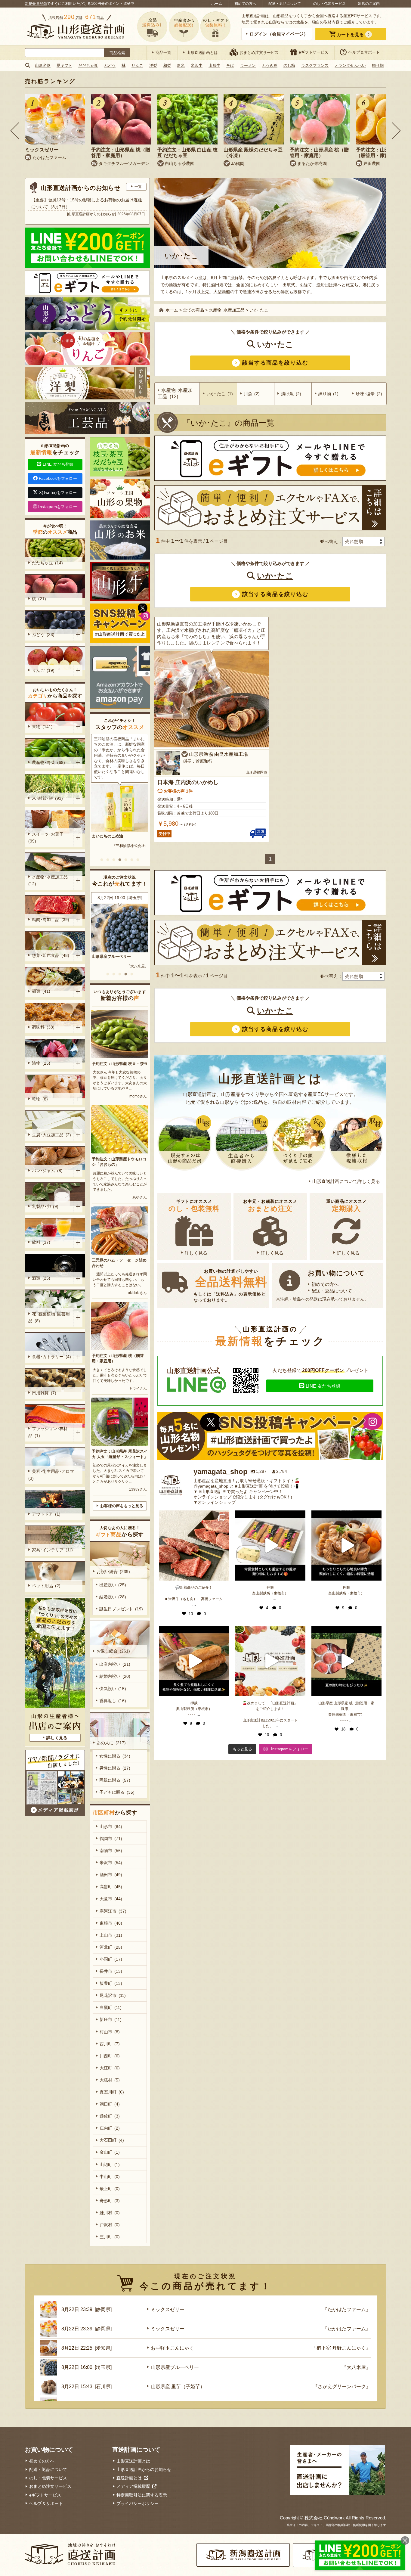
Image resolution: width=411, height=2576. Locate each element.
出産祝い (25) (113, 1585)
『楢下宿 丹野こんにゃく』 (341, 2348)
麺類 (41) (41, 991)
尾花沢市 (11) (113, 1995)
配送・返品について (285, 4)
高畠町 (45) (111, 1887)
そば (230, 65)
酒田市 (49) (111, 1875)
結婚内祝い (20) (115, 1676)
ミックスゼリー (168, 2309)
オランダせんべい (350, 65)
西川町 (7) (110, 2044)
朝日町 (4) (110, 2104)
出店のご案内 (369, 4)
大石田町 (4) (112, 2140)
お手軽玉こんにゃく (172, 2348)
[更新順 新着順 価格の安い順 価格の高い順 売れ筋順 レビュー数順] (363, 542)
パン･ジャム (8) (47, 1171)
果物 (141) (42, 727)
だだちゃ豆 (88, 65)
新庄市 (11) (111, 2019)
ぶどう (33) (43, 635)
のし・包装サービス (329, 4)
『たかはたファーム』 (347, 2309)
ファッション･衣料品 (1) (48, 1432)
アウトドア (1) (46, 1514)
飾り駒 (378, 65)
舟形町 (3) (110, 2201)
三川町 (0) (110, 2237)
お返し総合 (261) (113, 1651)
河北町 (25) (111, 1947)
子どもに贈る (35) (117, 1792)
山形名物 (43, 65)
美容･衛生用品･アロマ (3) (52, 1475)
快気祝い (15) (113, 1689)
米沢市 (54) (111, 1863)
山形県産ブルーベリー (175, 2367)
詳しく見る (196, 1253)
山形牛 (214, 65)
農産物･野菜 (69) (48, 762)
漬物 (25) (41, 1063)
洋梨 (153, 65)
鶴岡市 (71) (111, 1839)
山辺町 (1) (110, 2165)
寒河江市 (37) (113, 1911)
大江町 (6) (110, 2068)
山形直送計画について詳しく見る (346, 1181)
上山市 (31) (111, 1935)
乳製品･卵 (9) (45, 1206)
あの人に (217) (111, 1743)
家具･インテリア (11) (52, 1550)
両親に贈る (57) (115, 1780)
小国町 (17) (111, 1959)
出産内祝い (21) (115, 1664)
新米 (181, 65)
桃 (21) (39, 599)
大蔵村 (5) (110, 2080)
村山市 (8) (110, 2032)
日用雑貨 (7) (44, 1393)
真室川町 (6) (112, 2092)
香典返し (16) (113, 1701)
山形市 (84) (111, 1826)
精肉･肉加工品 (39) (51, 920)
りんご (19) (43, 670)
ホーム (217, 4)
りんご (137, 65)
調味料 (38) (43, 1027)
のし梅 (289, 65)
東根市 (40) (111, 1923)
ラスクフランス (315, 65)
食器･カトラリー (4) (51, 1357)
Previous (15, 131)
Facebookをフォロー (58, 478)
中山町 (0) (110, 2177)
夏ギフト (64, 65)
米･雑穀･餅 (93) (47, 798)
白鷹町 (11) (111, 2007)
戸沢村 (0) (110, 2225)
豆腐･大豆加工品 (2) (51, 1135)
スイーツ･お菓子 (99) (47, 838)
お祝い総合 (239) (113, 1572)
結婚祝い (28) (113, 1597)
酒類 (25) (41, 1278)
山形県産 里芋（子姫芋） (114, 956)
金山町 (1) (110, 2152)
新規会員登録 (36, 4)
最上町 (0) (110, 2189)
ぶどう (110, 65)
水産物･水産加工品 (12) (49, 880)
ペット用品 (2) (46, 1586)
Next (396, 131)
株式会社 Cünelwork (325, 2518)
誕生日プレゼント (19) (121, 1609)
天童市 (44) (111, 1899)
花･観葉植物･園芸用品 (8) (49, 1317)
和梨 (167, 65)
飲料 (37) (41, 1242)
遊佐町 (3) (110, 2116)
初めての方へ (245, 4)
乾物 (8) (40, 1099)
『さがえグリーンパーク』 (127, 966)
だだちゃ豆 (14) (47, 563)
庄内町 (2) (110, 2128)
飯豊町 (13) (111, 1983)
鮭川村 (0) (110, 2213)
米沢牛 (197, 65)
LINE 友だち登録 (323, 1386)
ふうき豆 (270, 65)
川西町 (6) (110, 2056)
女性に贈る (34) (115, 1756)
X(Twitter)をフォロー (58, 493)
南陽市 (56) (111, 1851)
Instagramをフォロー (58, 507)
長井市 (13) (111, 1971)
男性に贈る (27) (115, 1768)
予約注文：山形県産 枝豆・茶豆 (120, 1064)
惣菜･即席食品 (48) (51, 955)
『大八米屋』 (356, 2367)
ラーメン (248, 65)
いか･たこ (275, 344)
